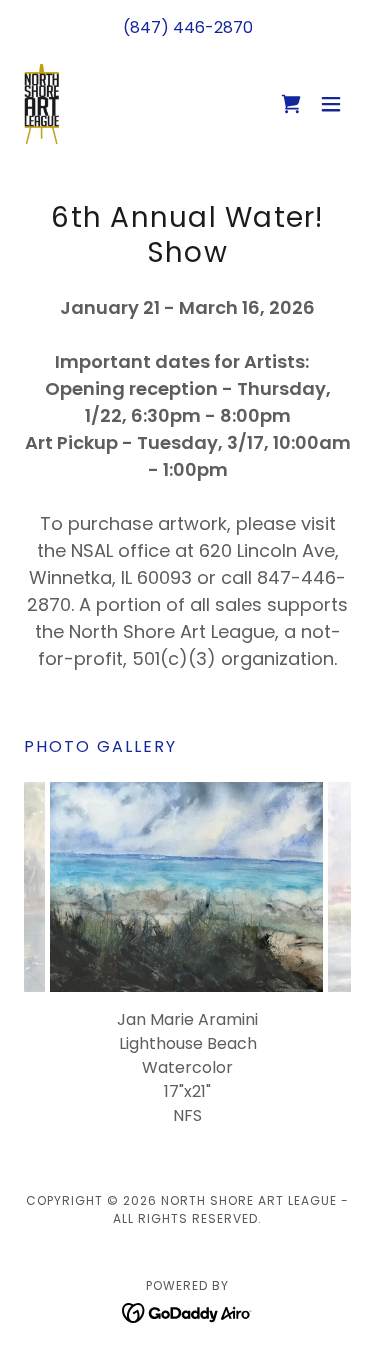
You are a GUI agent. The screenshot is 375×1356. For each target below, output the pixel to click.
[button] (291, 104)
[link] (41, 104)
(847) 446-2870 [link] (188, 27)
